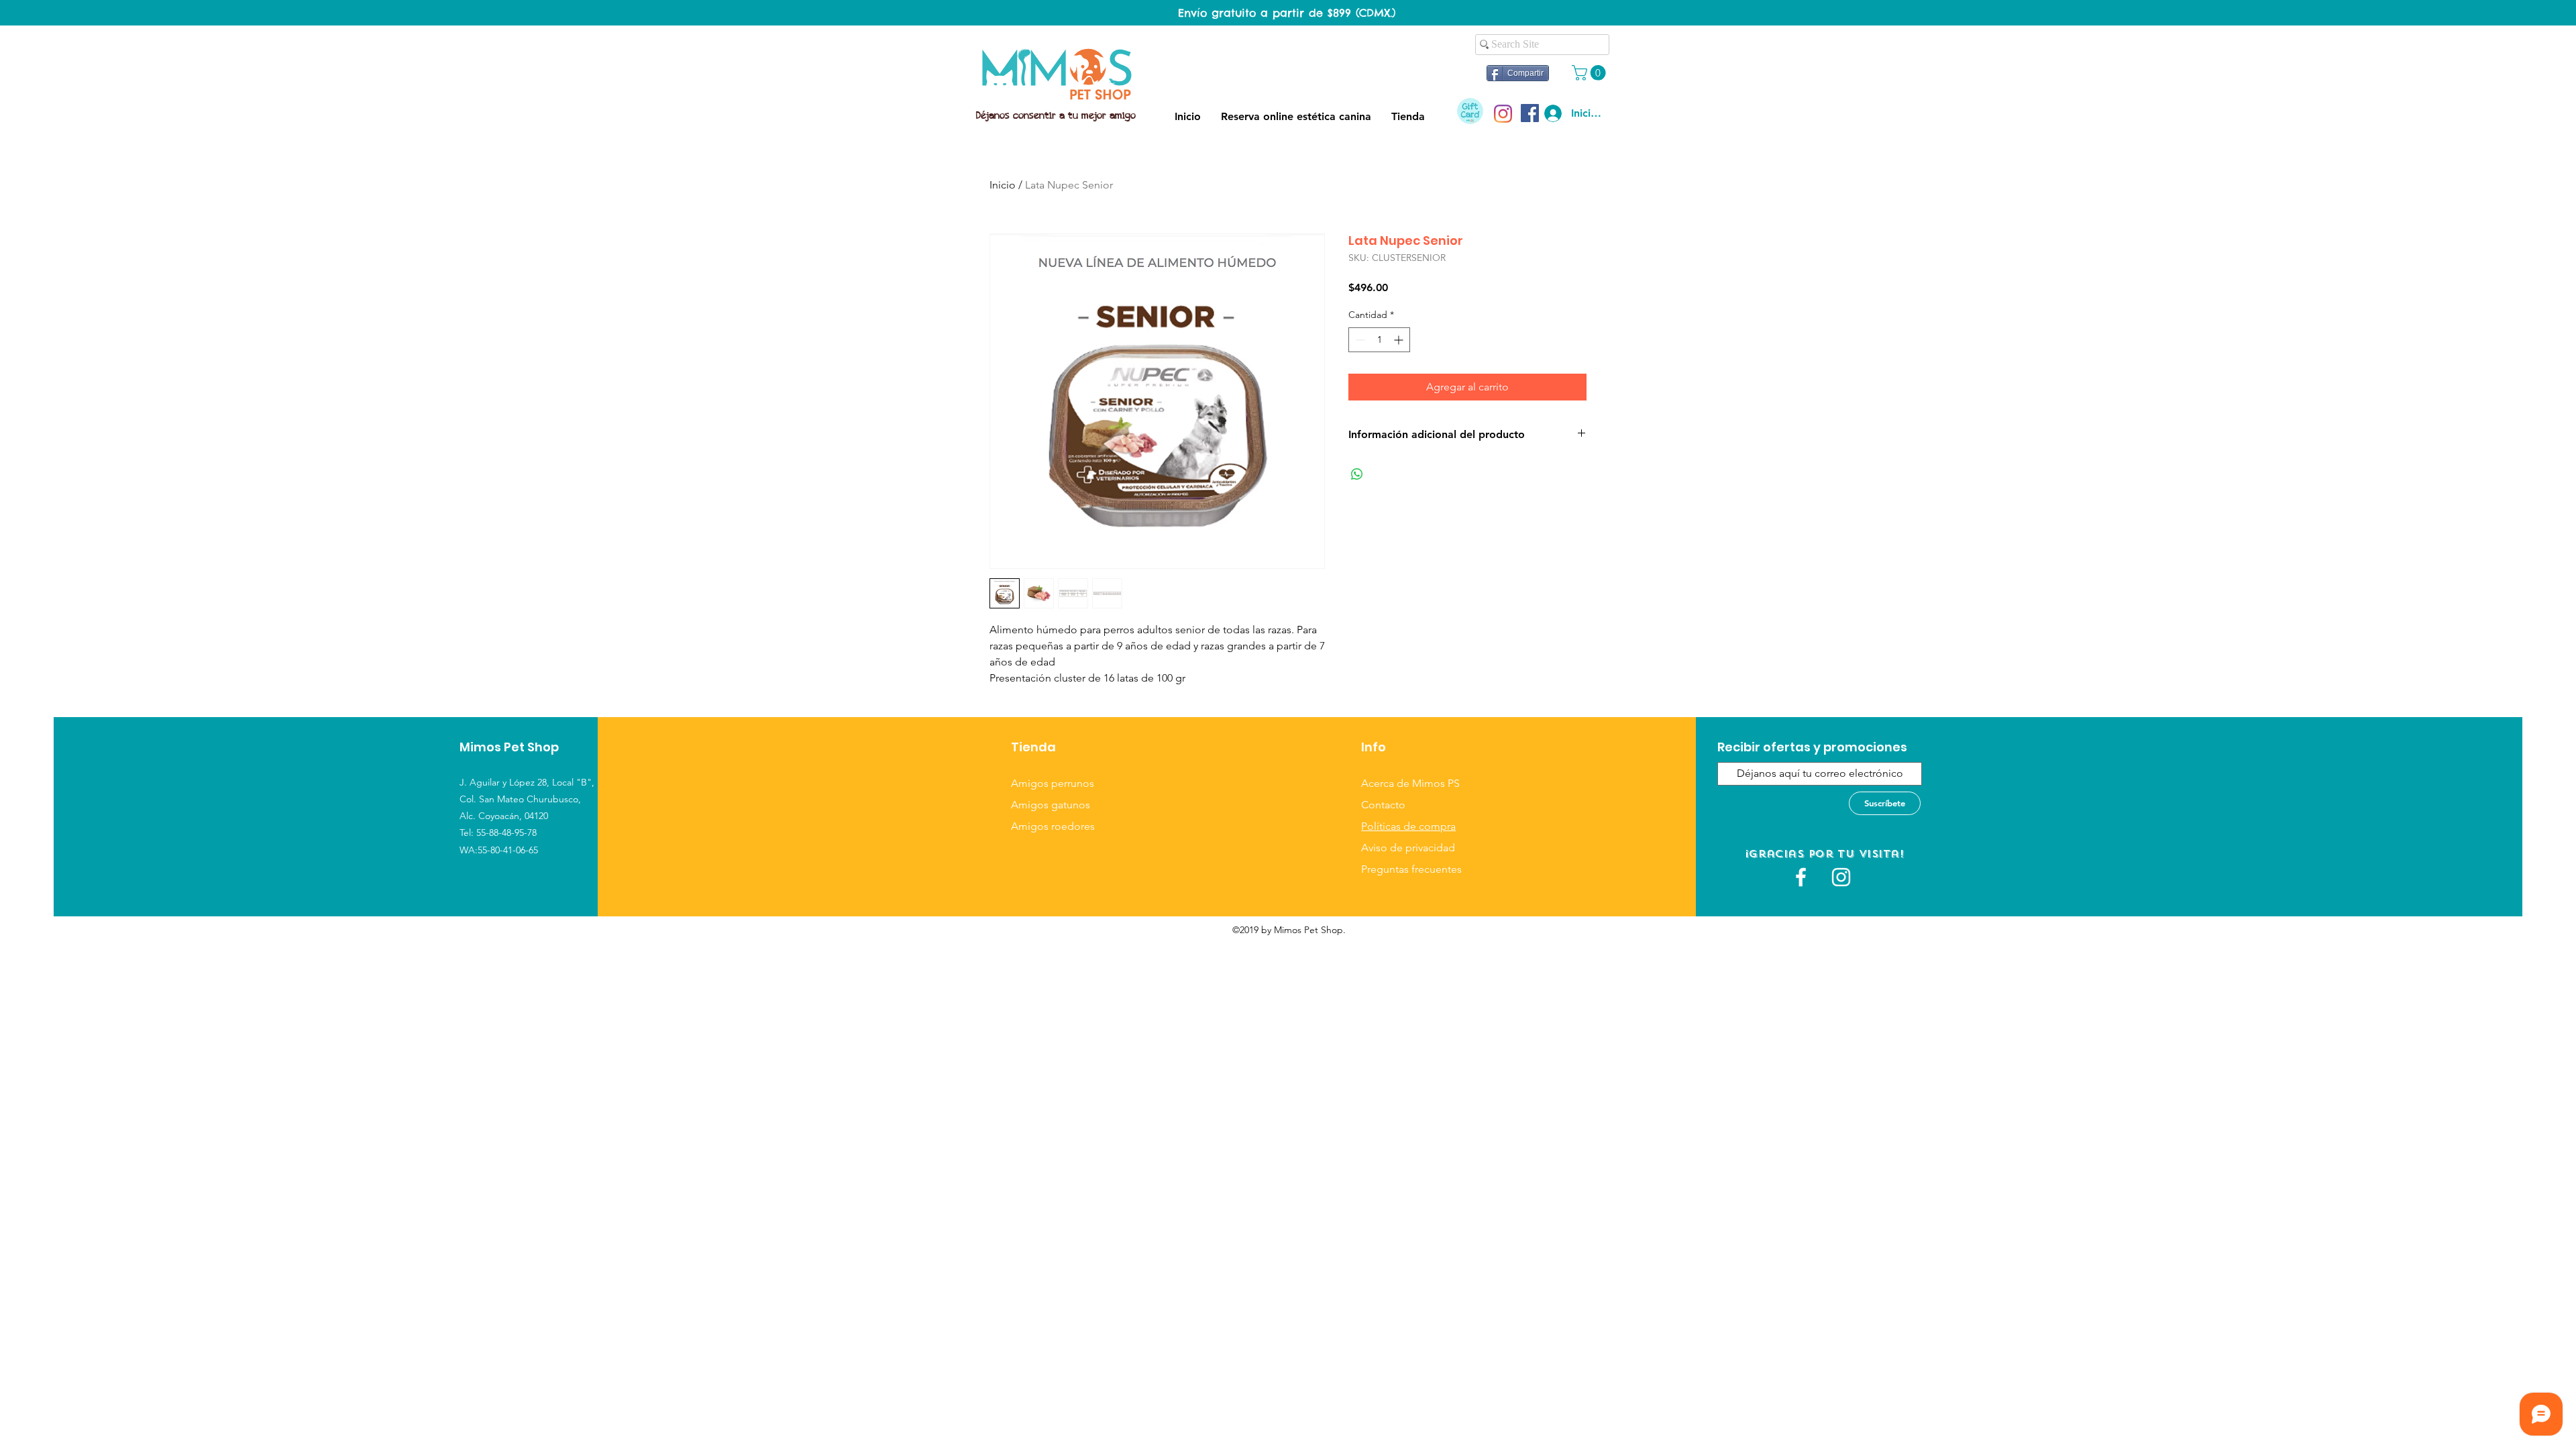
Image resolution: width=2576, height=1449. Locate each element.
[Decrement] (1359, 340)
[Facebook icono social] (1530, 113)
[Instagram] (1503, 114)
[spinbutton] (1379, 340)
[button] (1591, 73)
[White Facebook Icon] (1801, 877)
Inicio (1003, 185)
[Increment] (1400, 340)
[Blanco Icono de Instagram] (1841, 877)
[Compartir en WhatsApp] (1357, 474)
